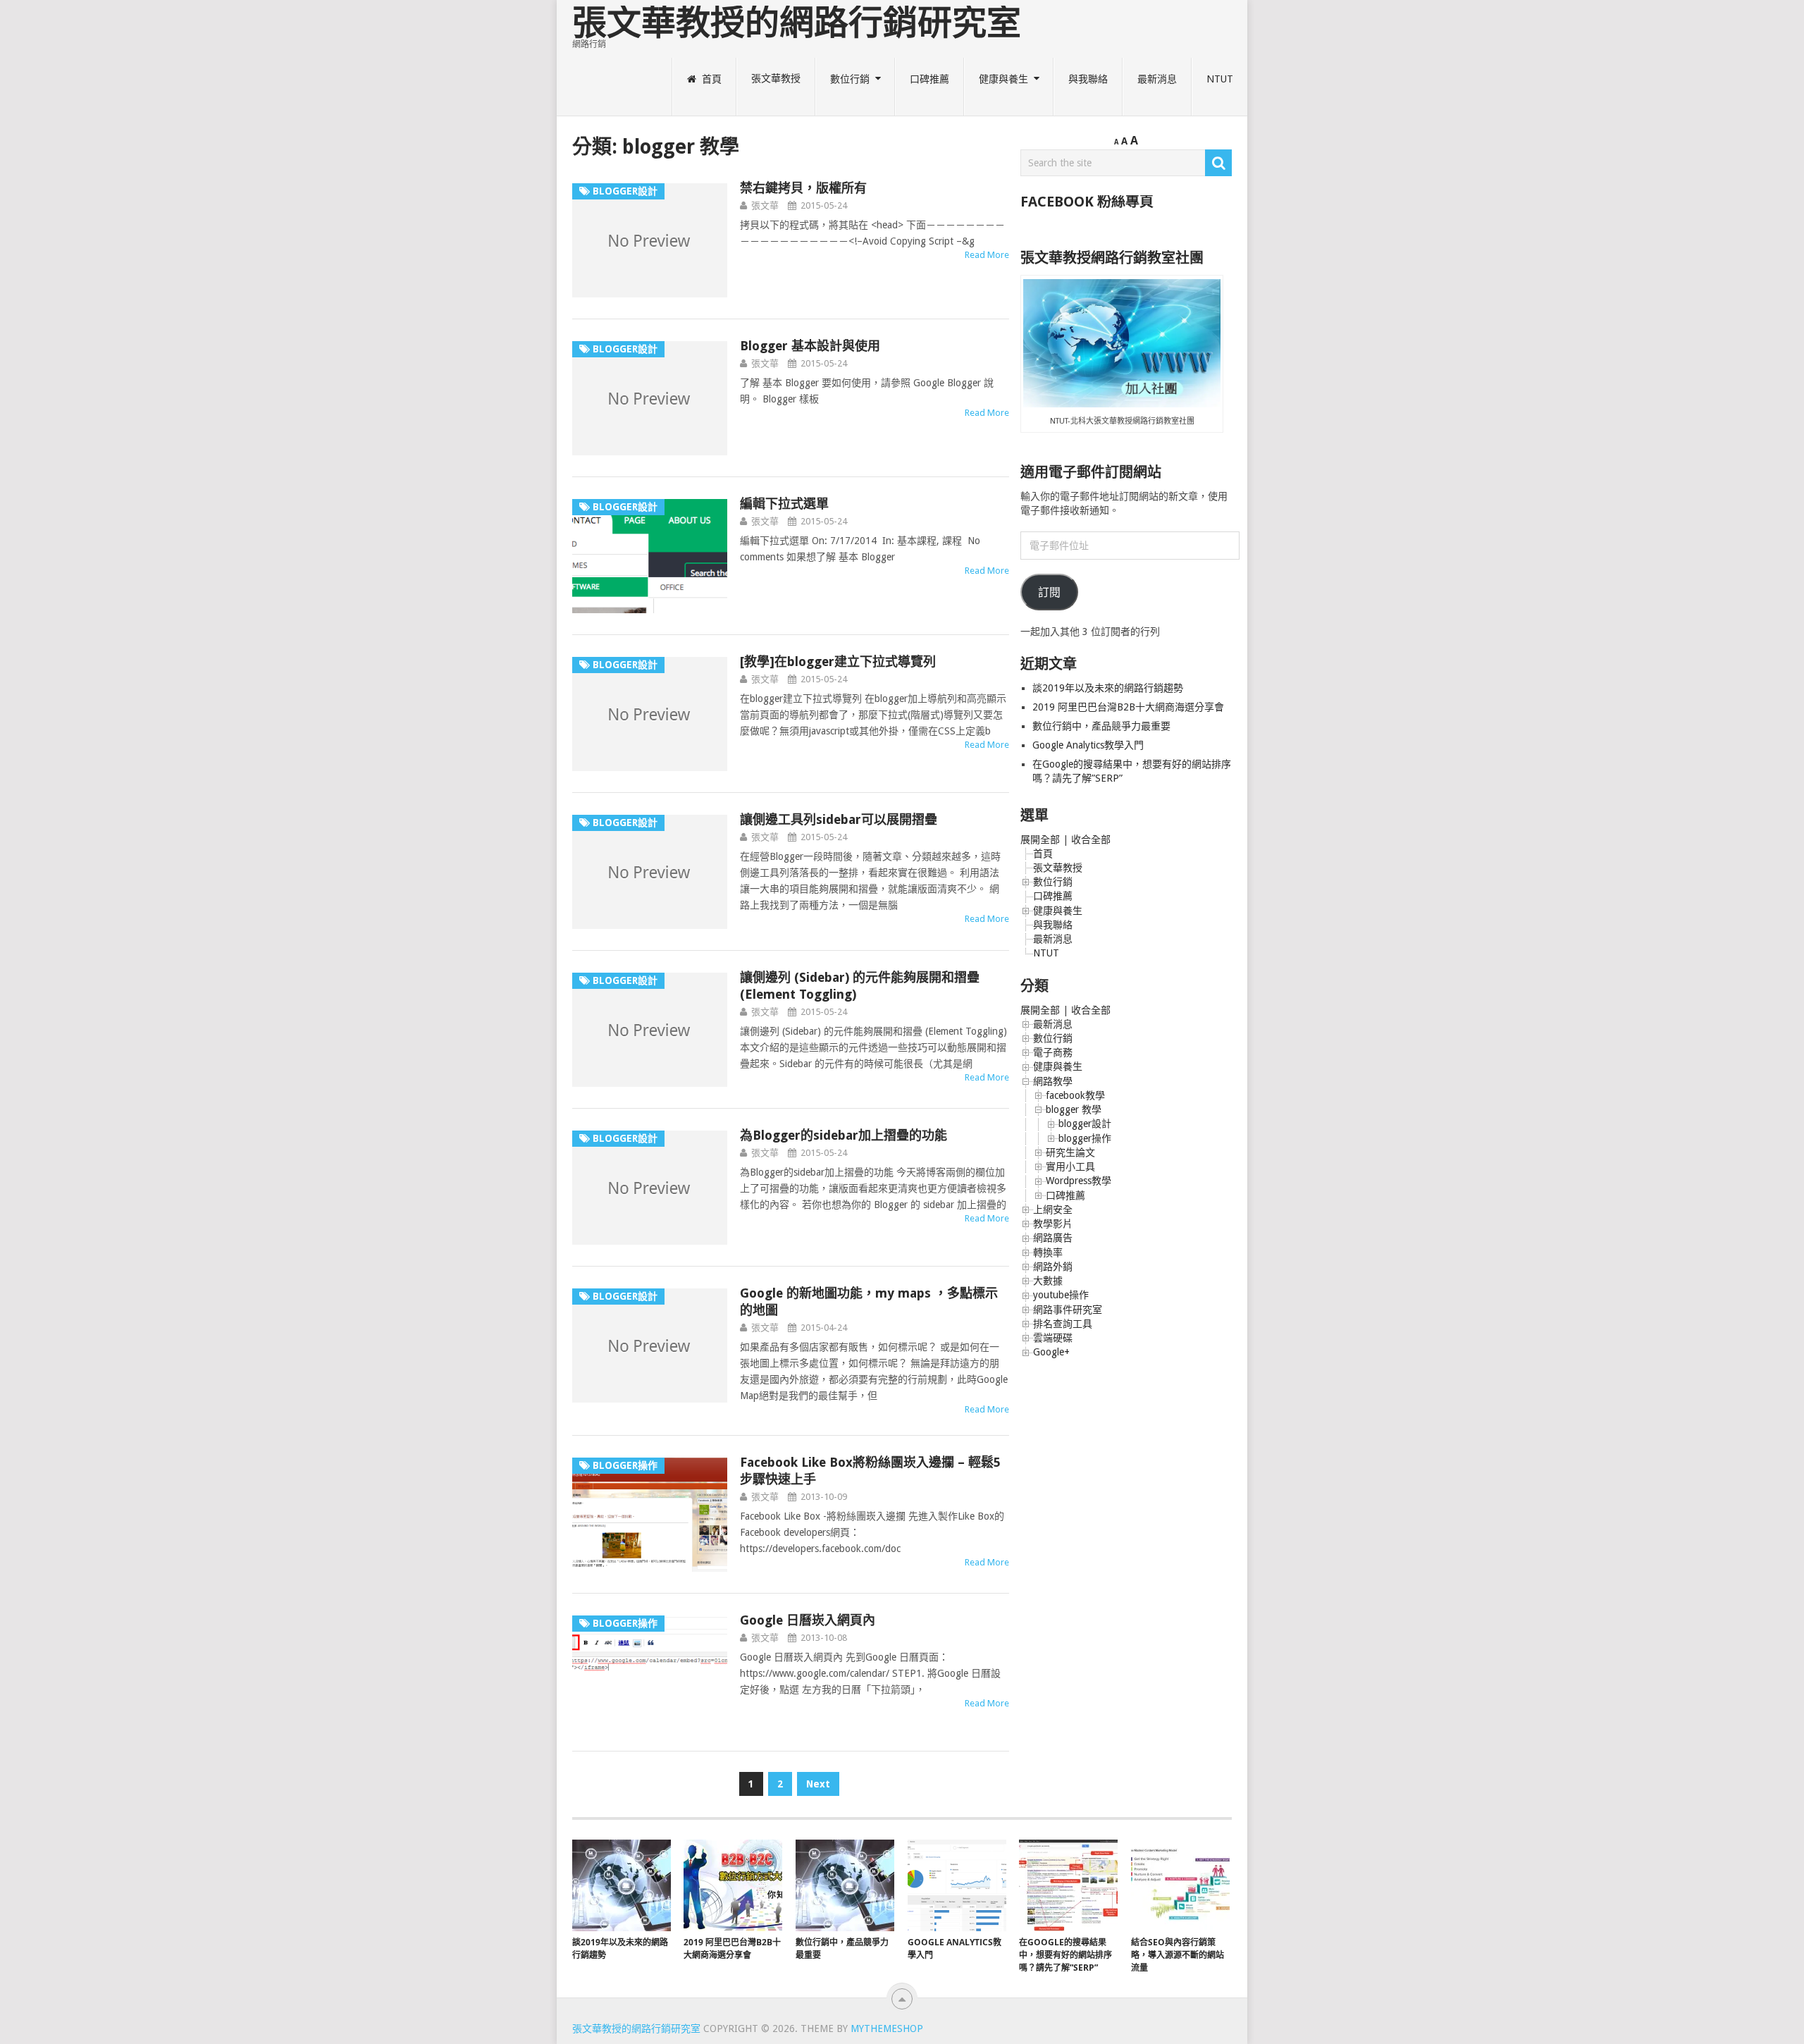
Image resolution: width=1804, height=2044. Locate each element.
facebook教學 (1075, 1095)
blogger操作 (1085, 1138)
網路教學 (1053, 1081)
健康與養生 (1003, 79)
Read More (987, 255)
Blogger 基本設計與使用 (810, 346)
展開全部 (1040, 839)
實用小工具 (1070, 1166)
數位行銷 (850, 79)
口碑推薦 (929, 79)
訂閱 (1049, 592)
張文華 (765, 205)
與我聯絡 (1088, 79)
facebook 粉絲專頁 (1087, 202)
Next (818, 1784)
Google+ (1051, 1352)
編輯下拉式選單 (784, 504)
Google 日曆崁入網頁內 (808, 1620)
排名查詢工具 (1063, 1324)
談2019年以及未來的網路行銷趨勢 (1108, 688)
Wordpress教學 (1079, 1181)
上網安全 (1053, 1209)
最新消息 (1157, 79)
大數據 (1048, 1281)
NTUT (1220, 79)
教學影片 (1053, 1224)
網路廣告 (1053, 1238)
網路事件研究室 (1068, 1310)
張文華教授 (776, 79)
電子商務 (1053, 1052)
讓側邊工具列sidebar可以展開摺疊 (839, 819)
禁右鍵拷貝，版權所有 (803, 188)
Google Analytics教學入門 (1088, 745)
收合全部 (1091, 839)
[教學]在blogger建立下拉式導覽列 (838, 661)
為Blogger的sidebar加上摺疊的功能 (844, 1135)
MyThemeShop (887, 2028)
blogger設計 (1085, 1123)
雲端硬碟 (1053, 1338)
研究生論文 (1070, 1152)
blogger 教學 (1074, 1109)
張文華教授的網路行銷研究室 (797, 23)
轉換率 (1048, 1252)
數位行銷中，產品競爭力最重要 (1101, 726)
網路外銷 (1053, 1267)
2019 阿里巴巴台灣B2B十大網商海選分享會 (1130, 707)
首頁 (710, 79)
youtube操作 (1061, 1295)
